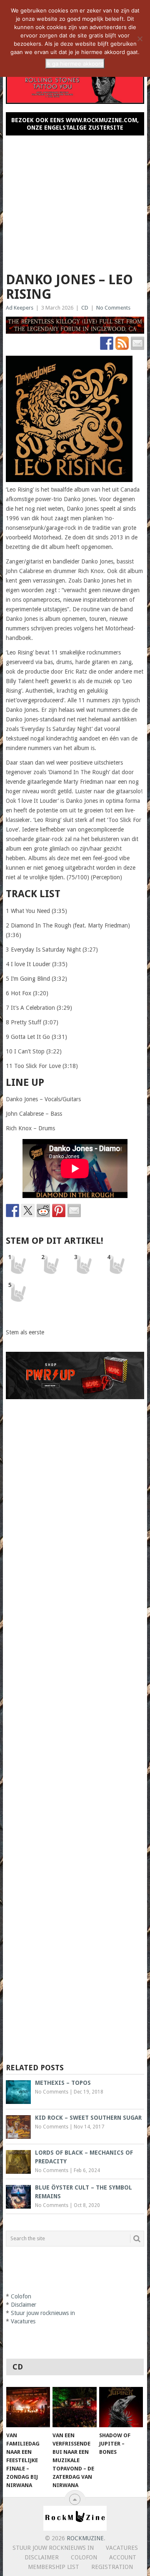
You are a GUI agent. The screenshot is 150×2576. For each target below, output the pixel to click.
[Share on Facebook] (12, 1210)
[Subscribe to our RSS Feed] (122, 343)
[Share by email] (74, 1210)
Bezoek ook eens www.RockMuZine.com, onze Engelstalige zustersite (75, 124)
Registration (112, 2567)
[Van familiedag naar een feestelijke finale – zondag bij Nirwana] (28, 2407)
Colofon (21, 2296)
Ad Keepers (20, 308)
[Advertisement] (75, 200)
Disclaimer (24, 2305)
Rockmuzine (85, 2538)
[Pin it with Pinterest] (59, 1210)
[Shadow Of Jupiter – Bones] (121, 2407)
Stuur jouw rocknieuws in (43, 2313)
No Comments (113, 308)
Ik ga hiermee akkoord (75, 64)
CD (85, 308)
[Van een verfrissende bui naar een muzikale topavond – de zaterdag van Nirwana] (74, 2407)
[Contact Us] (137, 343)
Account (123, 2557)
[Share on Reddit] (43, 1210)
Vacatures (23, 2321)
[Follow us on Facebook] (107, 343)
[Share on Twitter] (28, 1210)
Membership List (54, 2567)
